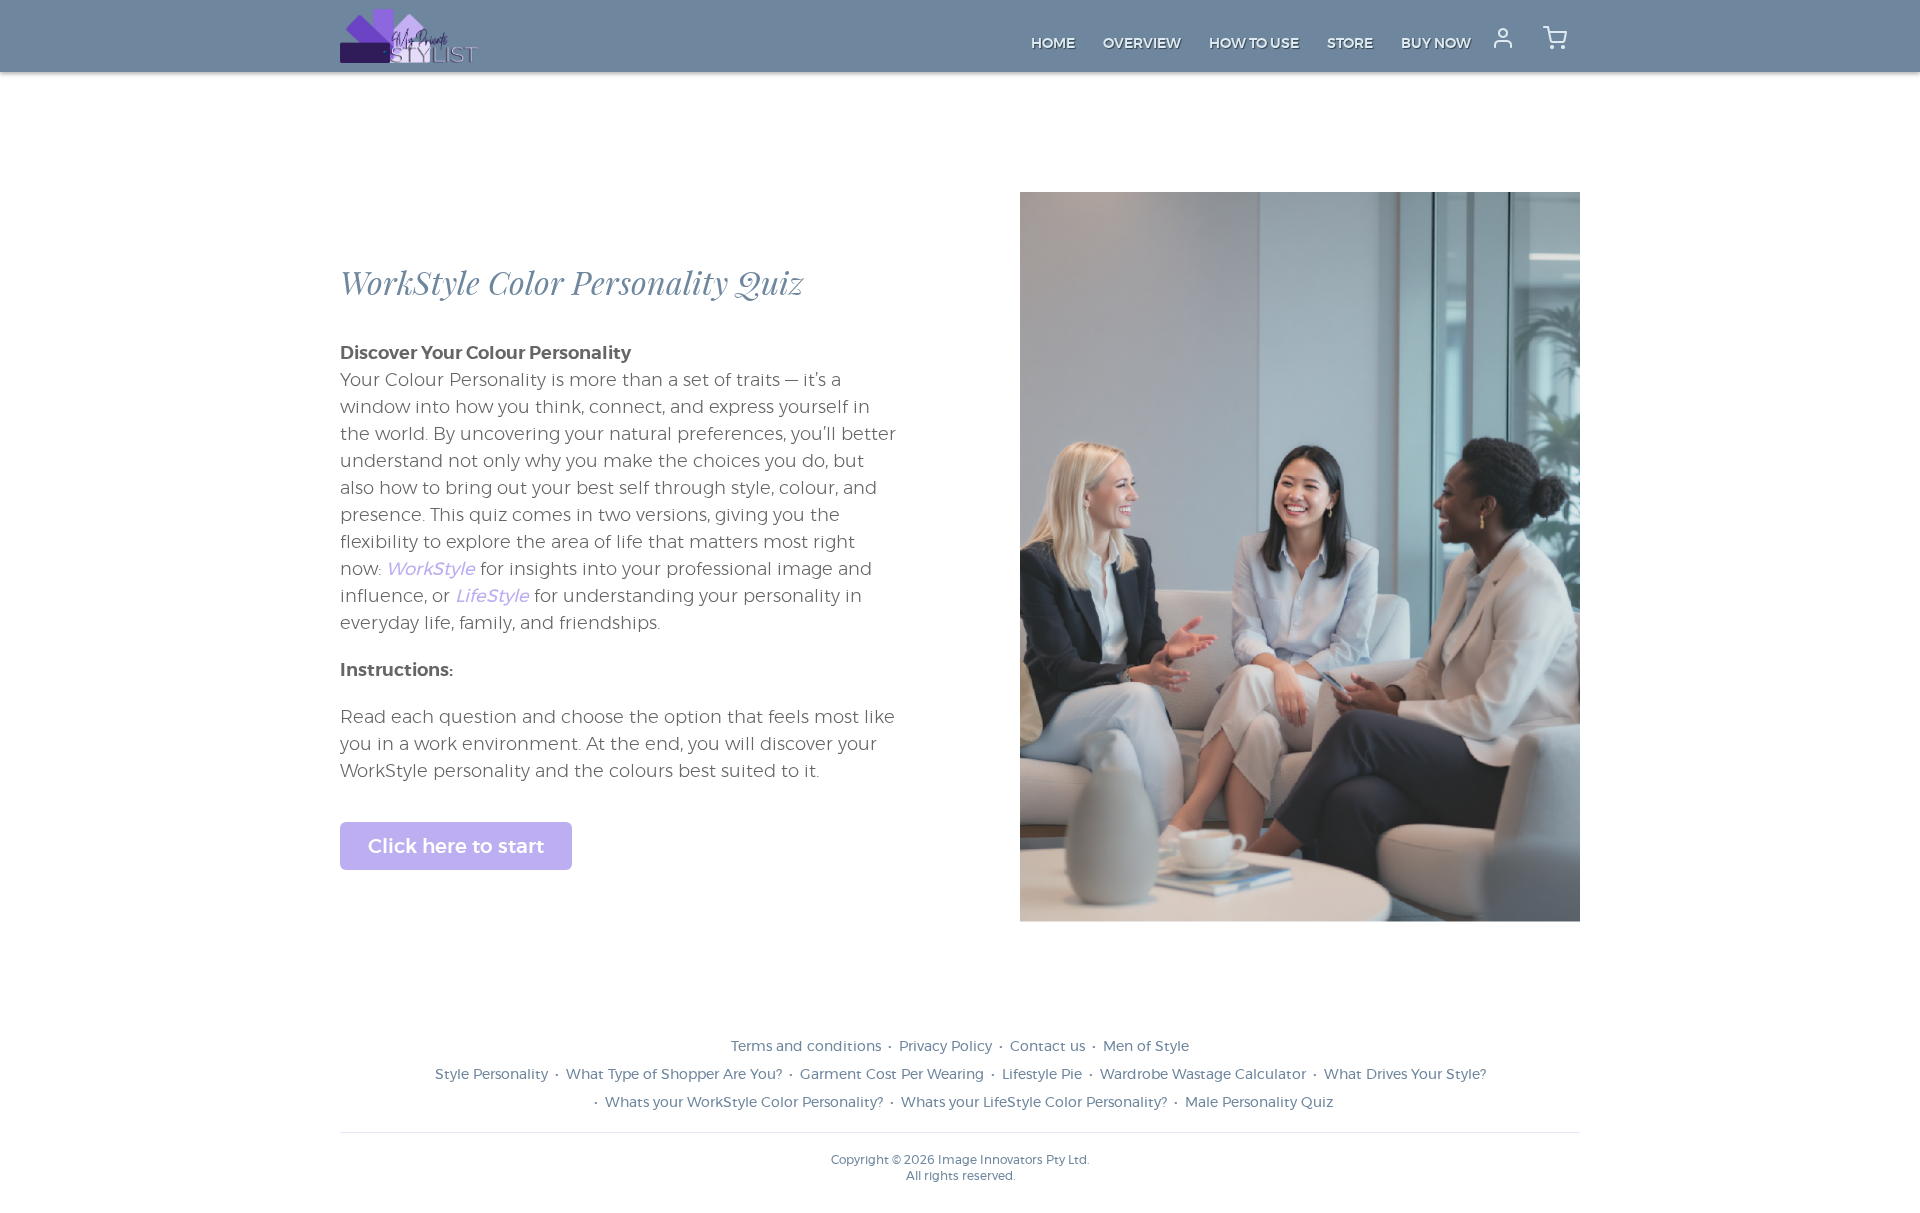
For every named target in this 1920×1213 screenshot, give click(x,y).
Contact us (1047, 1047)
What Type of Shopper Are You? (674, 1075)
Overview (1142, 44)
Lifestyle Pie (1042, 1075)
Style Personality (491, 1075)
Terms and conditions (806, 1047)
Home (1053, 44)
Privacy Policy (945, 1047)
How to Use (1254, 44)
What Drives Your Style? (1405, 1075)
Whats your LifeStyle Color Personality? (1034, 1103)
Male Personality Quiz (1259, 1103)
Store (1350, 44)
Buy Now (1436, 44)
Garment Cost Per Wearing (892, 1075)
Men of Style (1146, 1047)
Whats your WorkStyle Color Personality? (744, 1103)
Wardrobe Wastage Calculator (1203, 1075)
